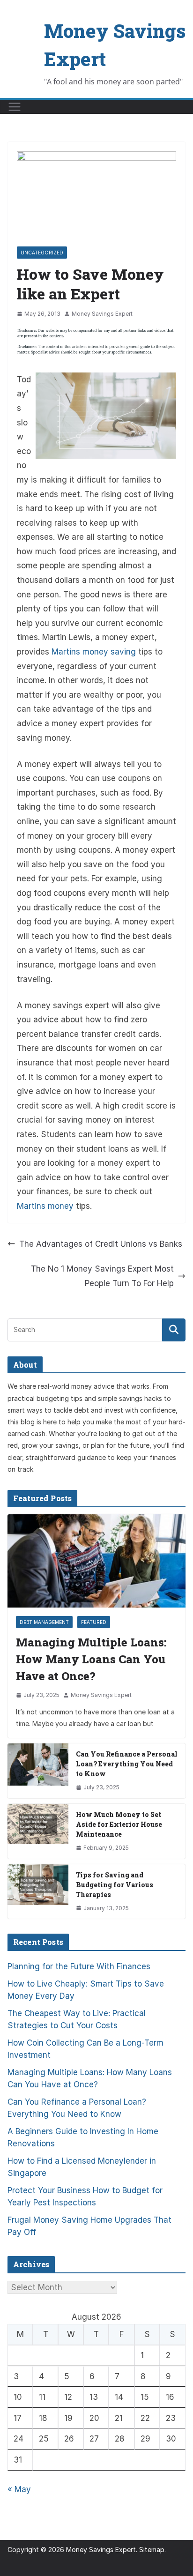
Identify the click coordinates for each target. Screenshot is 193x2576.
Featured (94, 1622)
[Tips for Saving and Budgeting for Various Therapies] (38, 1892)
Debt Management (44, 1622)
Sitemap (152, 2550)
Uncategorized (42, 253)
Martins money (45, 1206)
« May (19, 2489)
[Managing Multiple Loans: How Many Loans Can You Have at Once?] (96, 1561)
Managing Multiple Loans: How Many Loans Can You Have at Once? (91, 1659)
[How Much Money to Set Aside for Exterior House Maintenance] (38, 1831)
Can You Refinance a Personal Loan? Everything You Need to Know (127, 1764)
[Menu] (15, 107)
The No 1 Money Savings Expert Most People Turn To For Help (102, 1276)
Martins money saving (94, 652)
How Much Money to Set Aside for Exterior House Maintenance (119, 1824)
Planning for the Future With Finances (79, 1966)
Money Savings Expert (102, 314)
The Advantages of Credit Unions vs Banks (101, 1244)
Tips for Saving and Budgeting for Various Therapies (115, 1885)
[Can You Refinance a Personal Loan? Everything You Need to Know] (38, 1771)
